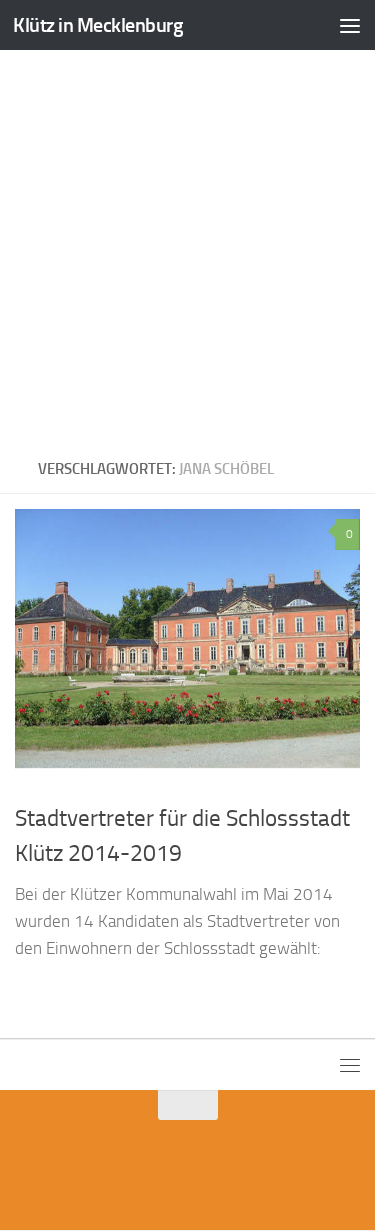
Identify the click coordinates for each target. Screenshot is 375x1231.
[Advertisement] (187, 247)
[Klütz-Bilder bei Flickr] (206, 1174)
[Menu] (350, 25)
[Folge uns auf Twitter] (170, 1174)
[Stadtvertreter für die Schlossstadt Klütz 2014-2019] (187, 638)
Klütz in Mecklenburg (98, 25)
